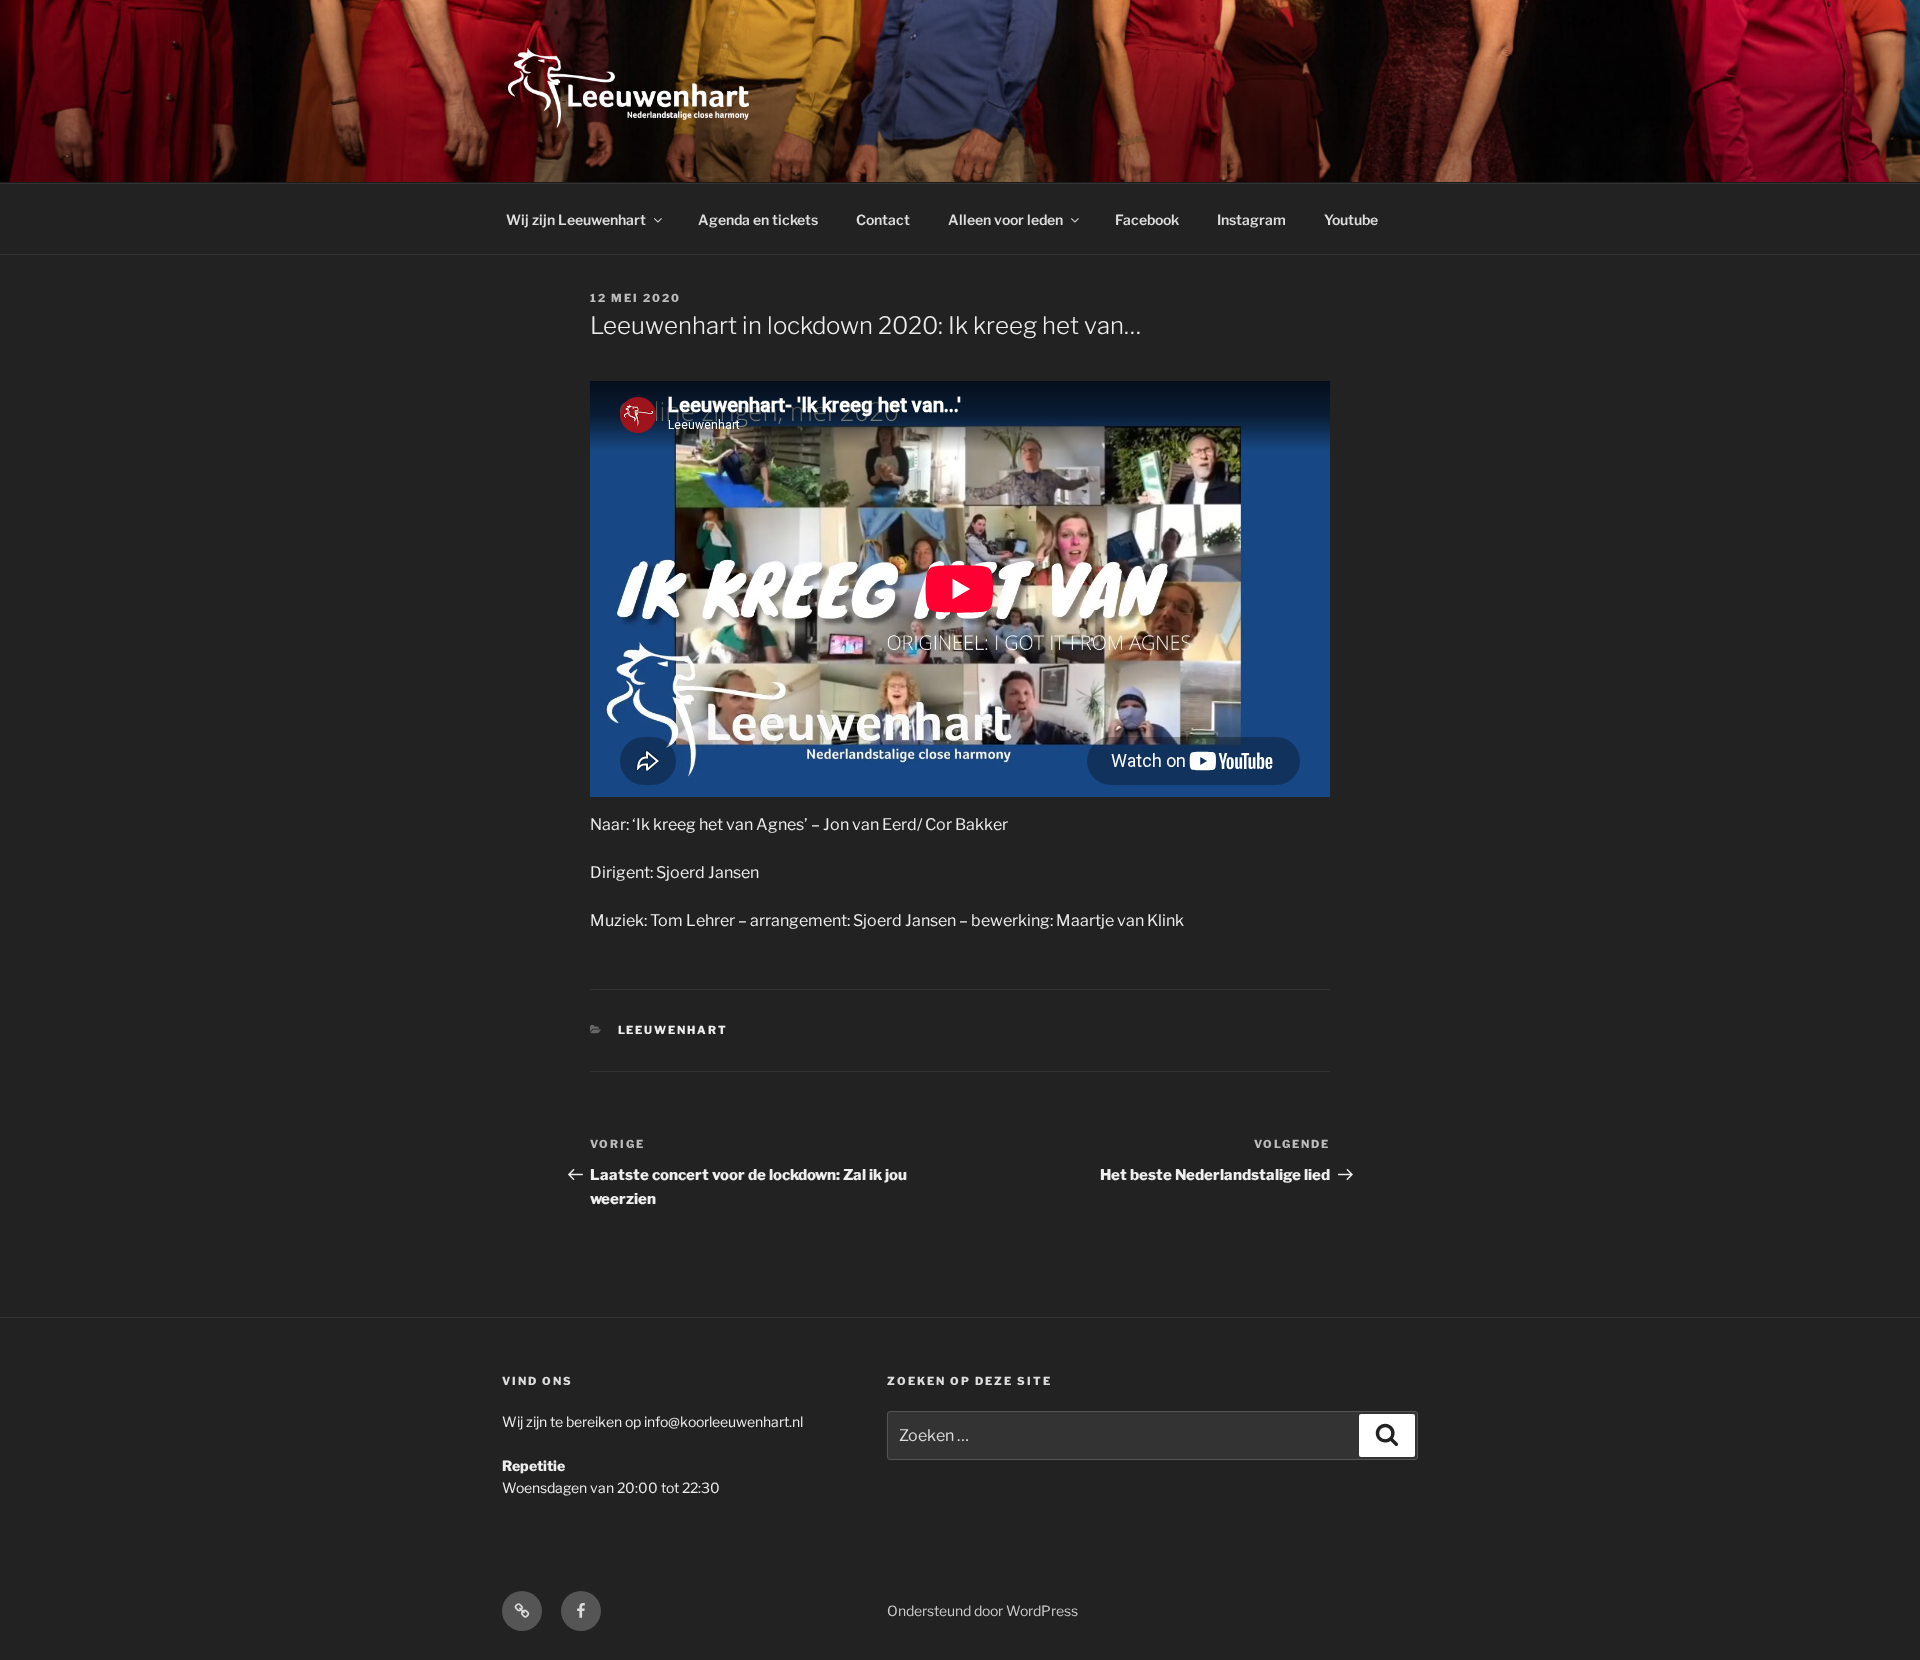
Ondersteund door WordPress (982, 1610)
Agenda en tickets (758, 219)
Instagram (1251, 219)
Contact (883, 219)
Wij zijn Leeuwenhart (576, 219)
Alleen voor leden (1005, 219)
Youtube (1351, 219)
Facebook (1147, 219)
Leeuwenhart (673, 1030)
